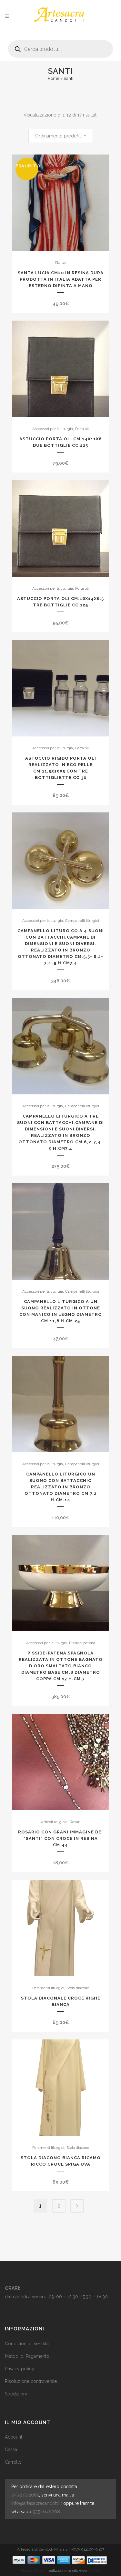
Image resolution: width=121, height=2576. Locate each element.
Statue (61, 263)
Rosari (75, 1822)
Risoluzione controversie (31, 2381)
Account (14, 2437)
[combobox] (61, 136)
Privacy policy (20, 2369)
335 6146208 (46, 2512)
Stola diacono (78, 1988)
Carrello (13, 2462)
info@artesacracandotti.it (37, 2503)
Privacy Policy (33, 2571)
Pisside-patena (82, 1643)
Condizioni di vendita (27, 2344)
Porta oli (82, 429)
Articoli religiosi (54, 1822)
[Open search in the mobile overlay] (60, 47)
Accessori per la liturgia (53, 429)
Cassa (11, 2450)
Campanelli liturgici (82, 921)
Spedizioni (16, 2394)
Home (54, 78)
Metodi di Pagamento (27, 2356)
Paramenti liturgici (48, 1988)
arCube (94, 2571)
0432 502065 (25, 2495)
